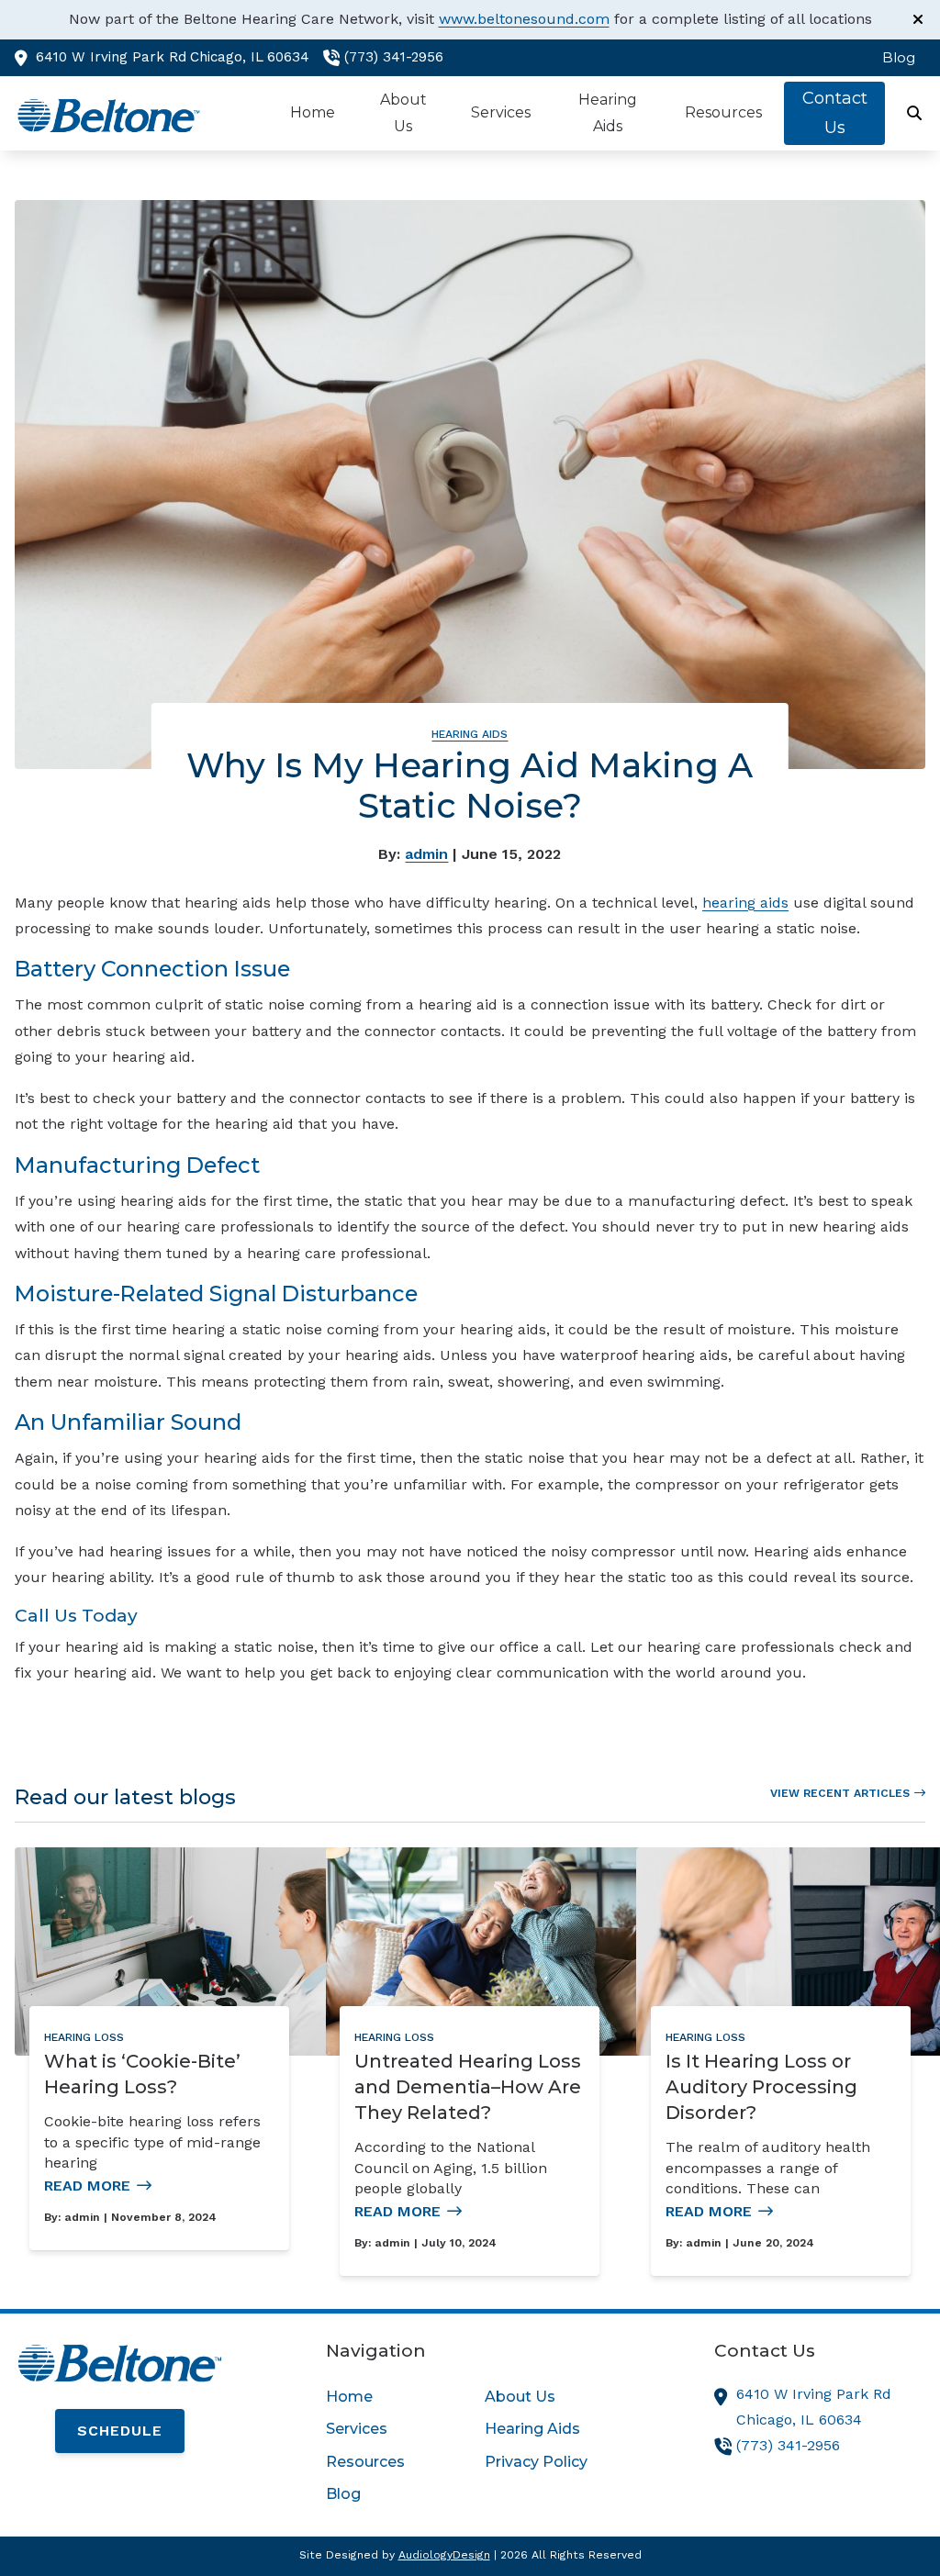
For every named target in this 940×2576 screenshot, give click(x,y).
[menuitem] (894, 58)
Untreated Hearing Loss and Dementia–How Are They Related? (468, 2087)
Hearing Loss (84, 2037)
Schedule (120, 2431)
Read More (87, 2186)
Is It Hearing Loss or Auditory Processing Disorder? (761, 2087)
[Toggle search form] (915, 114)
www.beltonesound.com (524, 19)
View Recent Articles (840, 1793)
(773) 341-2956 (394, 57)
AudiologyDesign (444, 2555)
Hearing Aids (470, 734)
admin (426, 854)
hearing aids (745, 903)
